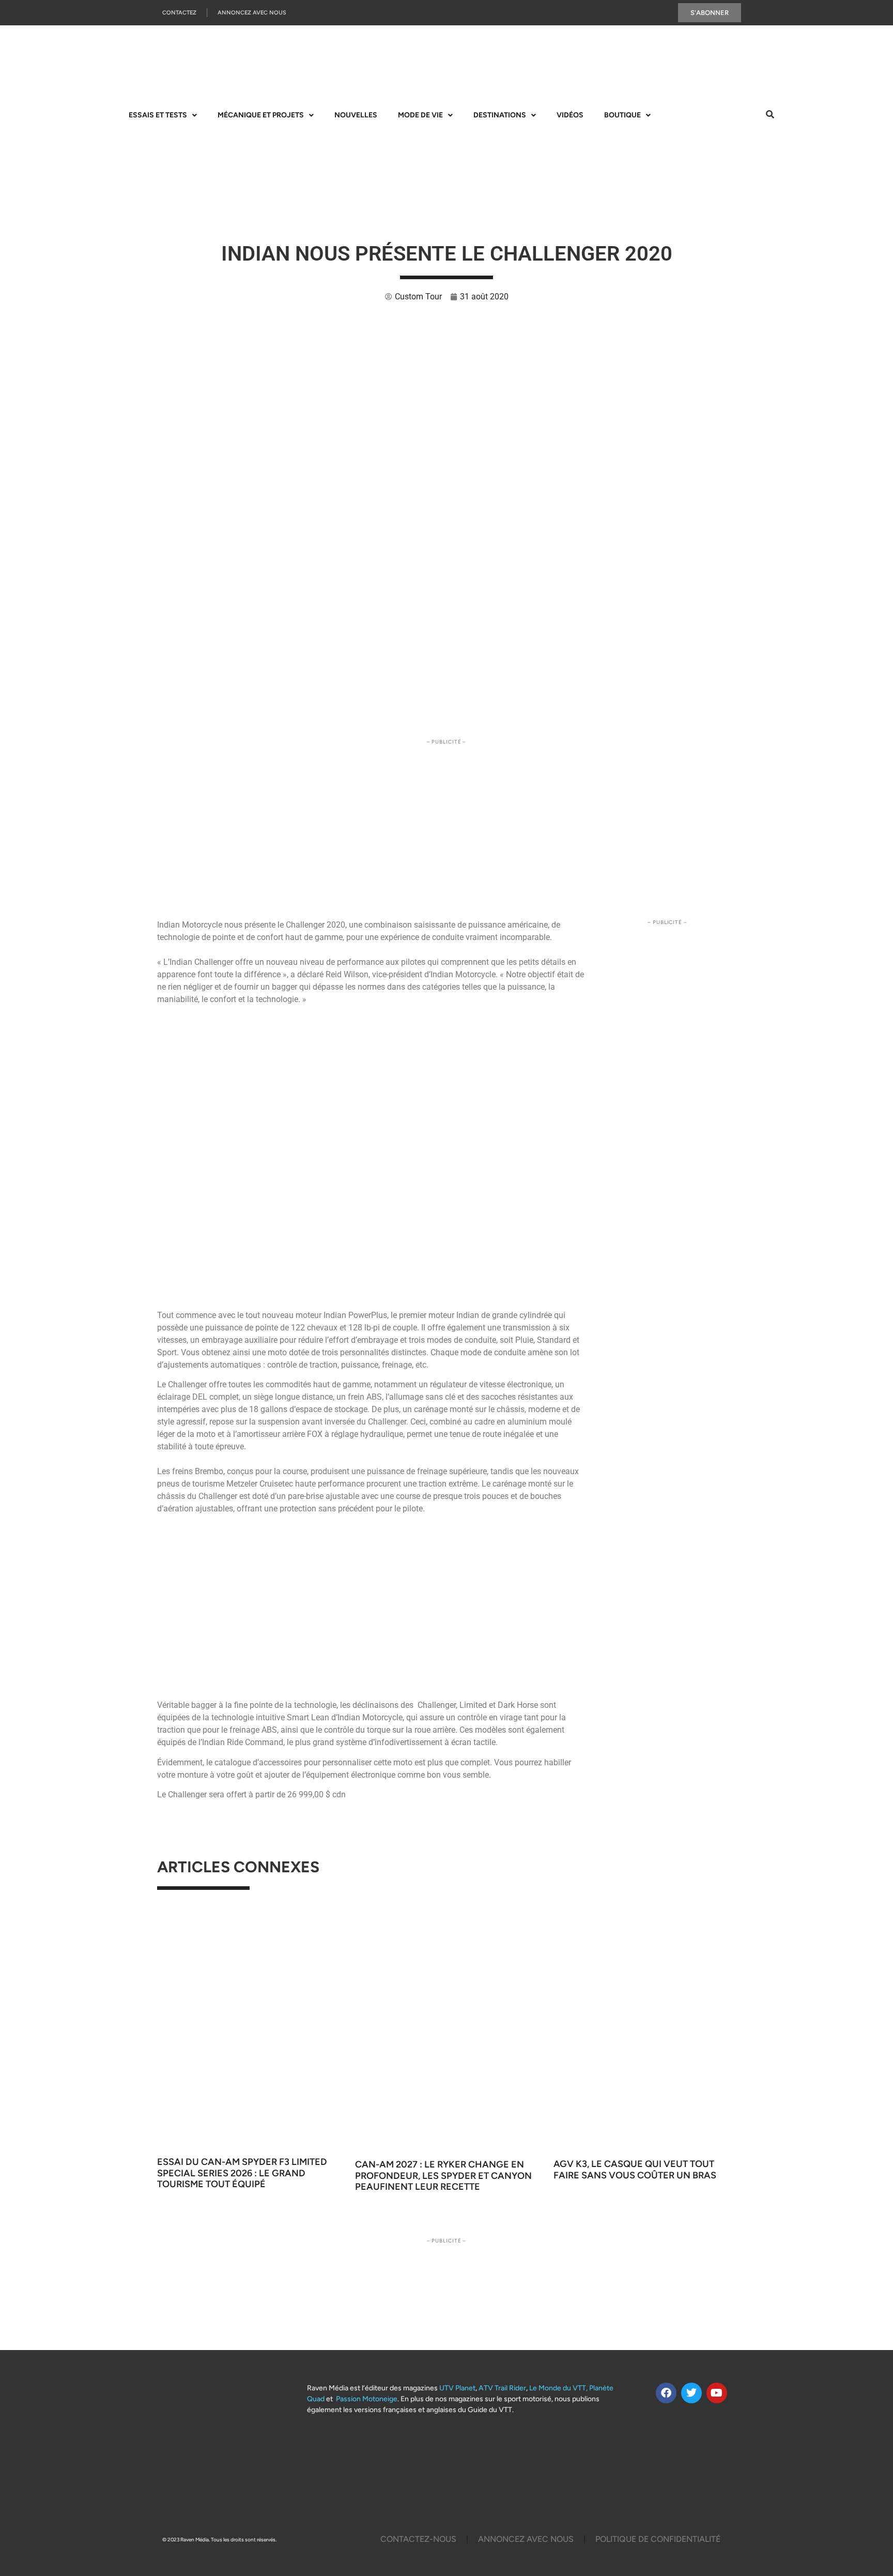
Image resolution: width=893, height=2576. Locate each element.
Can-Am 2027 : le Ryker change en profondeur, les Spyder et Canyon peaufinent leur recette (443, 2176)
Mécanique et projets (261, 115)
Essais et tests (158, 115)
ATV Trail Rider (502, 2388)
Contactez (179, 13)
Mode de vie (420, 115)
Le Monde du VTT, (558, 2388)
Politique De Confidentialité (658, 2539)
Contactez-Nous (418, 2539)
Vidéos (570, 115)
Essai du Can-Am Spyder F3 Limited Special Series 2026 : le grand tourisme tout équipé (242, 2173)
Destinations (500, 115)
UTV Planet (457, 2388)
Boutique (622, 115)
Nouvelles (356, 115)
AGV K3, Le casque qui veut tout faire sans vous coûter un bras (635, 2170)
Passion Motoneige (367, 2399)
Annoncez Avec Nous (252, 13)
